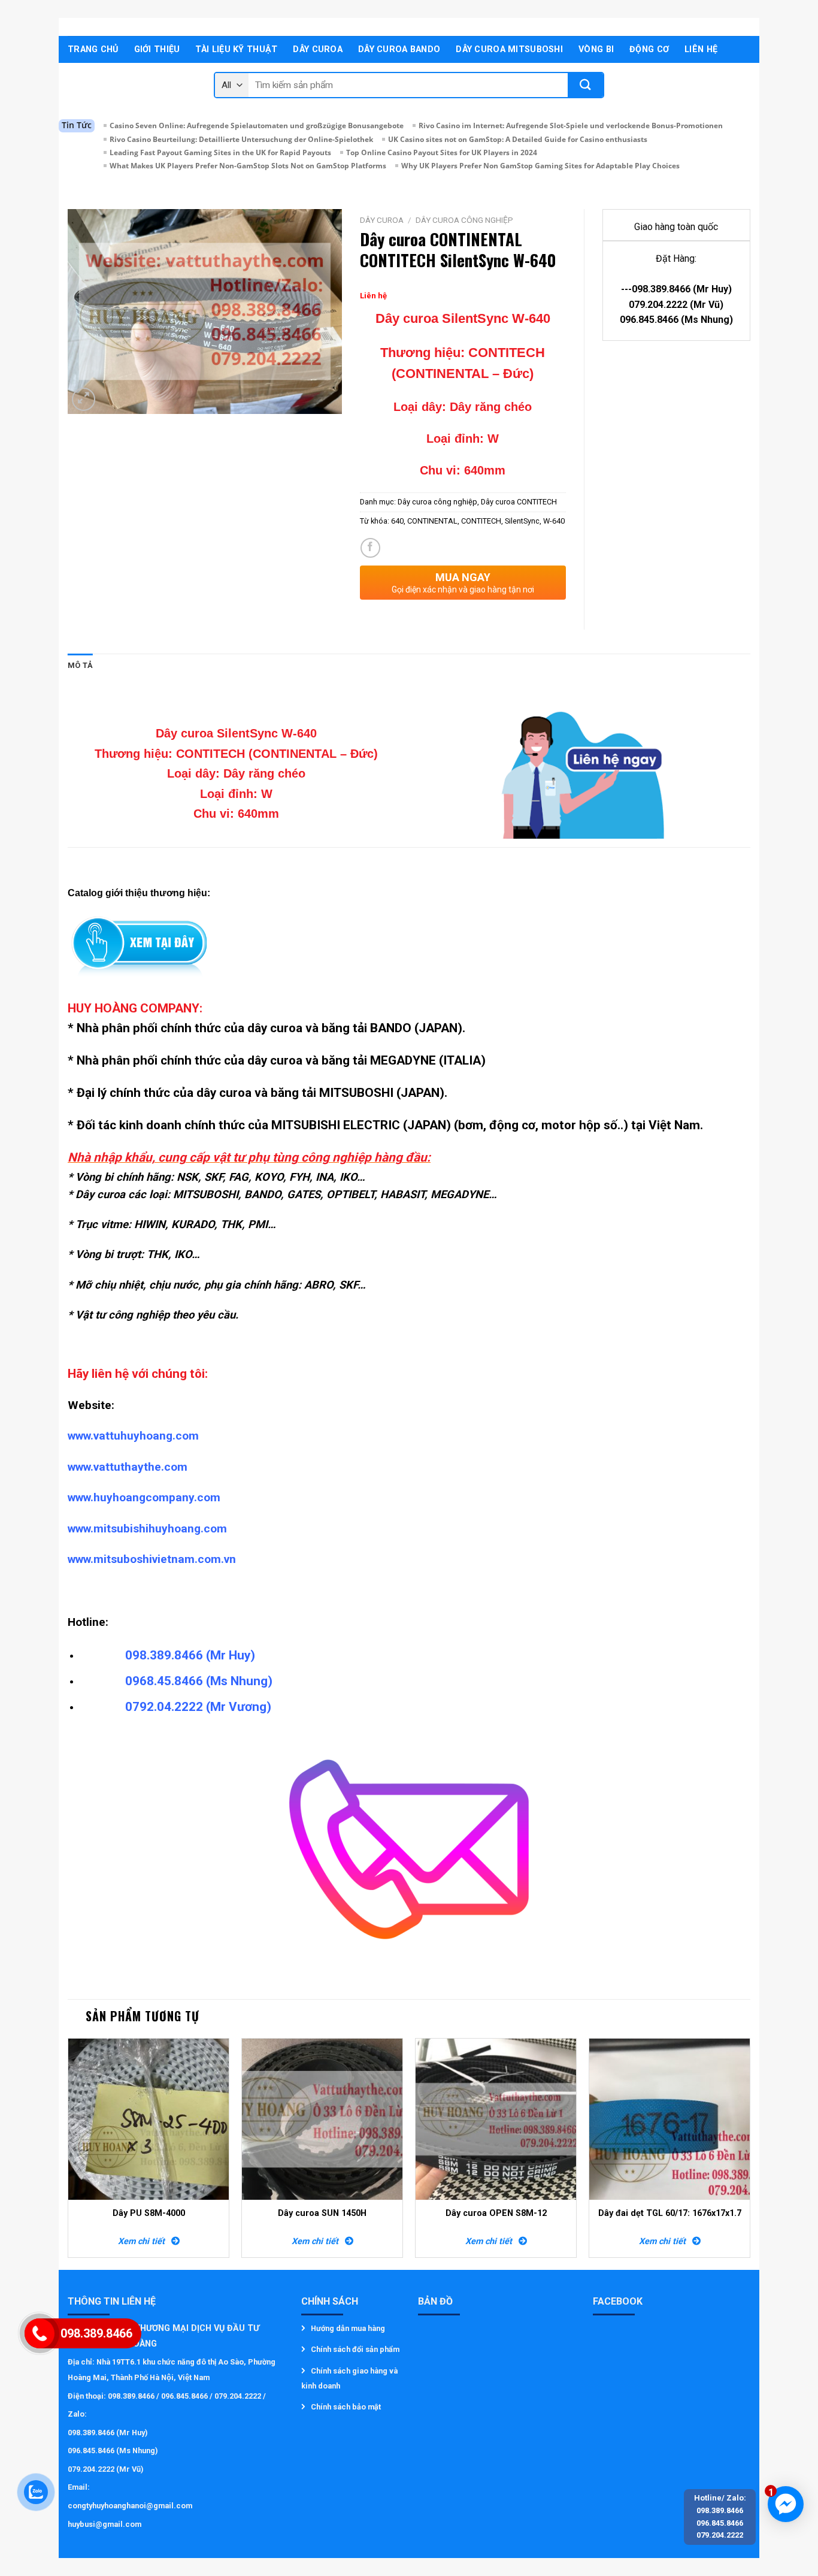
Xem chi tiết (145, 2241)
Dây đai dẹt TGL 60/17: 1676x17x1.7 (670, 2213)
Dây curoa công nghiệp (464, 220)
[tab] (80, 666)
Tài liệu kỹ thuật (236, 49)
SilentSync (522, 521)
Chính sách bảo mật (346, 2407)
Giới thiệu (157, 49)
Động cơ (649, 49)
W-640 (554, 521)
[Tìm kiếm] (585, 85)
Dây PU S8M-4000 (149, 2213)
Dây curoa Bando (399, 49)
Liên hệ (701, 49)
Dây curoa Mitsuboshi (509, 49)
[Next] (750, 2152)
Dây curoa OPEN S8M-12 (496, 2213)
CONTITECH (481, 521)
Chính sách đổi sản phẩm (355, 2349)
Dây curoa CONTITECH (519, 502)
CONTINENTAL (432, 521)
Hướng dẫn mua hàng (348, 2328)
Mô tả (80, 665)
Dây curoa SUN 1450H (322, 2213)
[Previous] (68, 2152)
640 (397, 521)
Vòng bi (596, 49)
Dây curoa (318, 49)
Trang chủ (93, 49)
